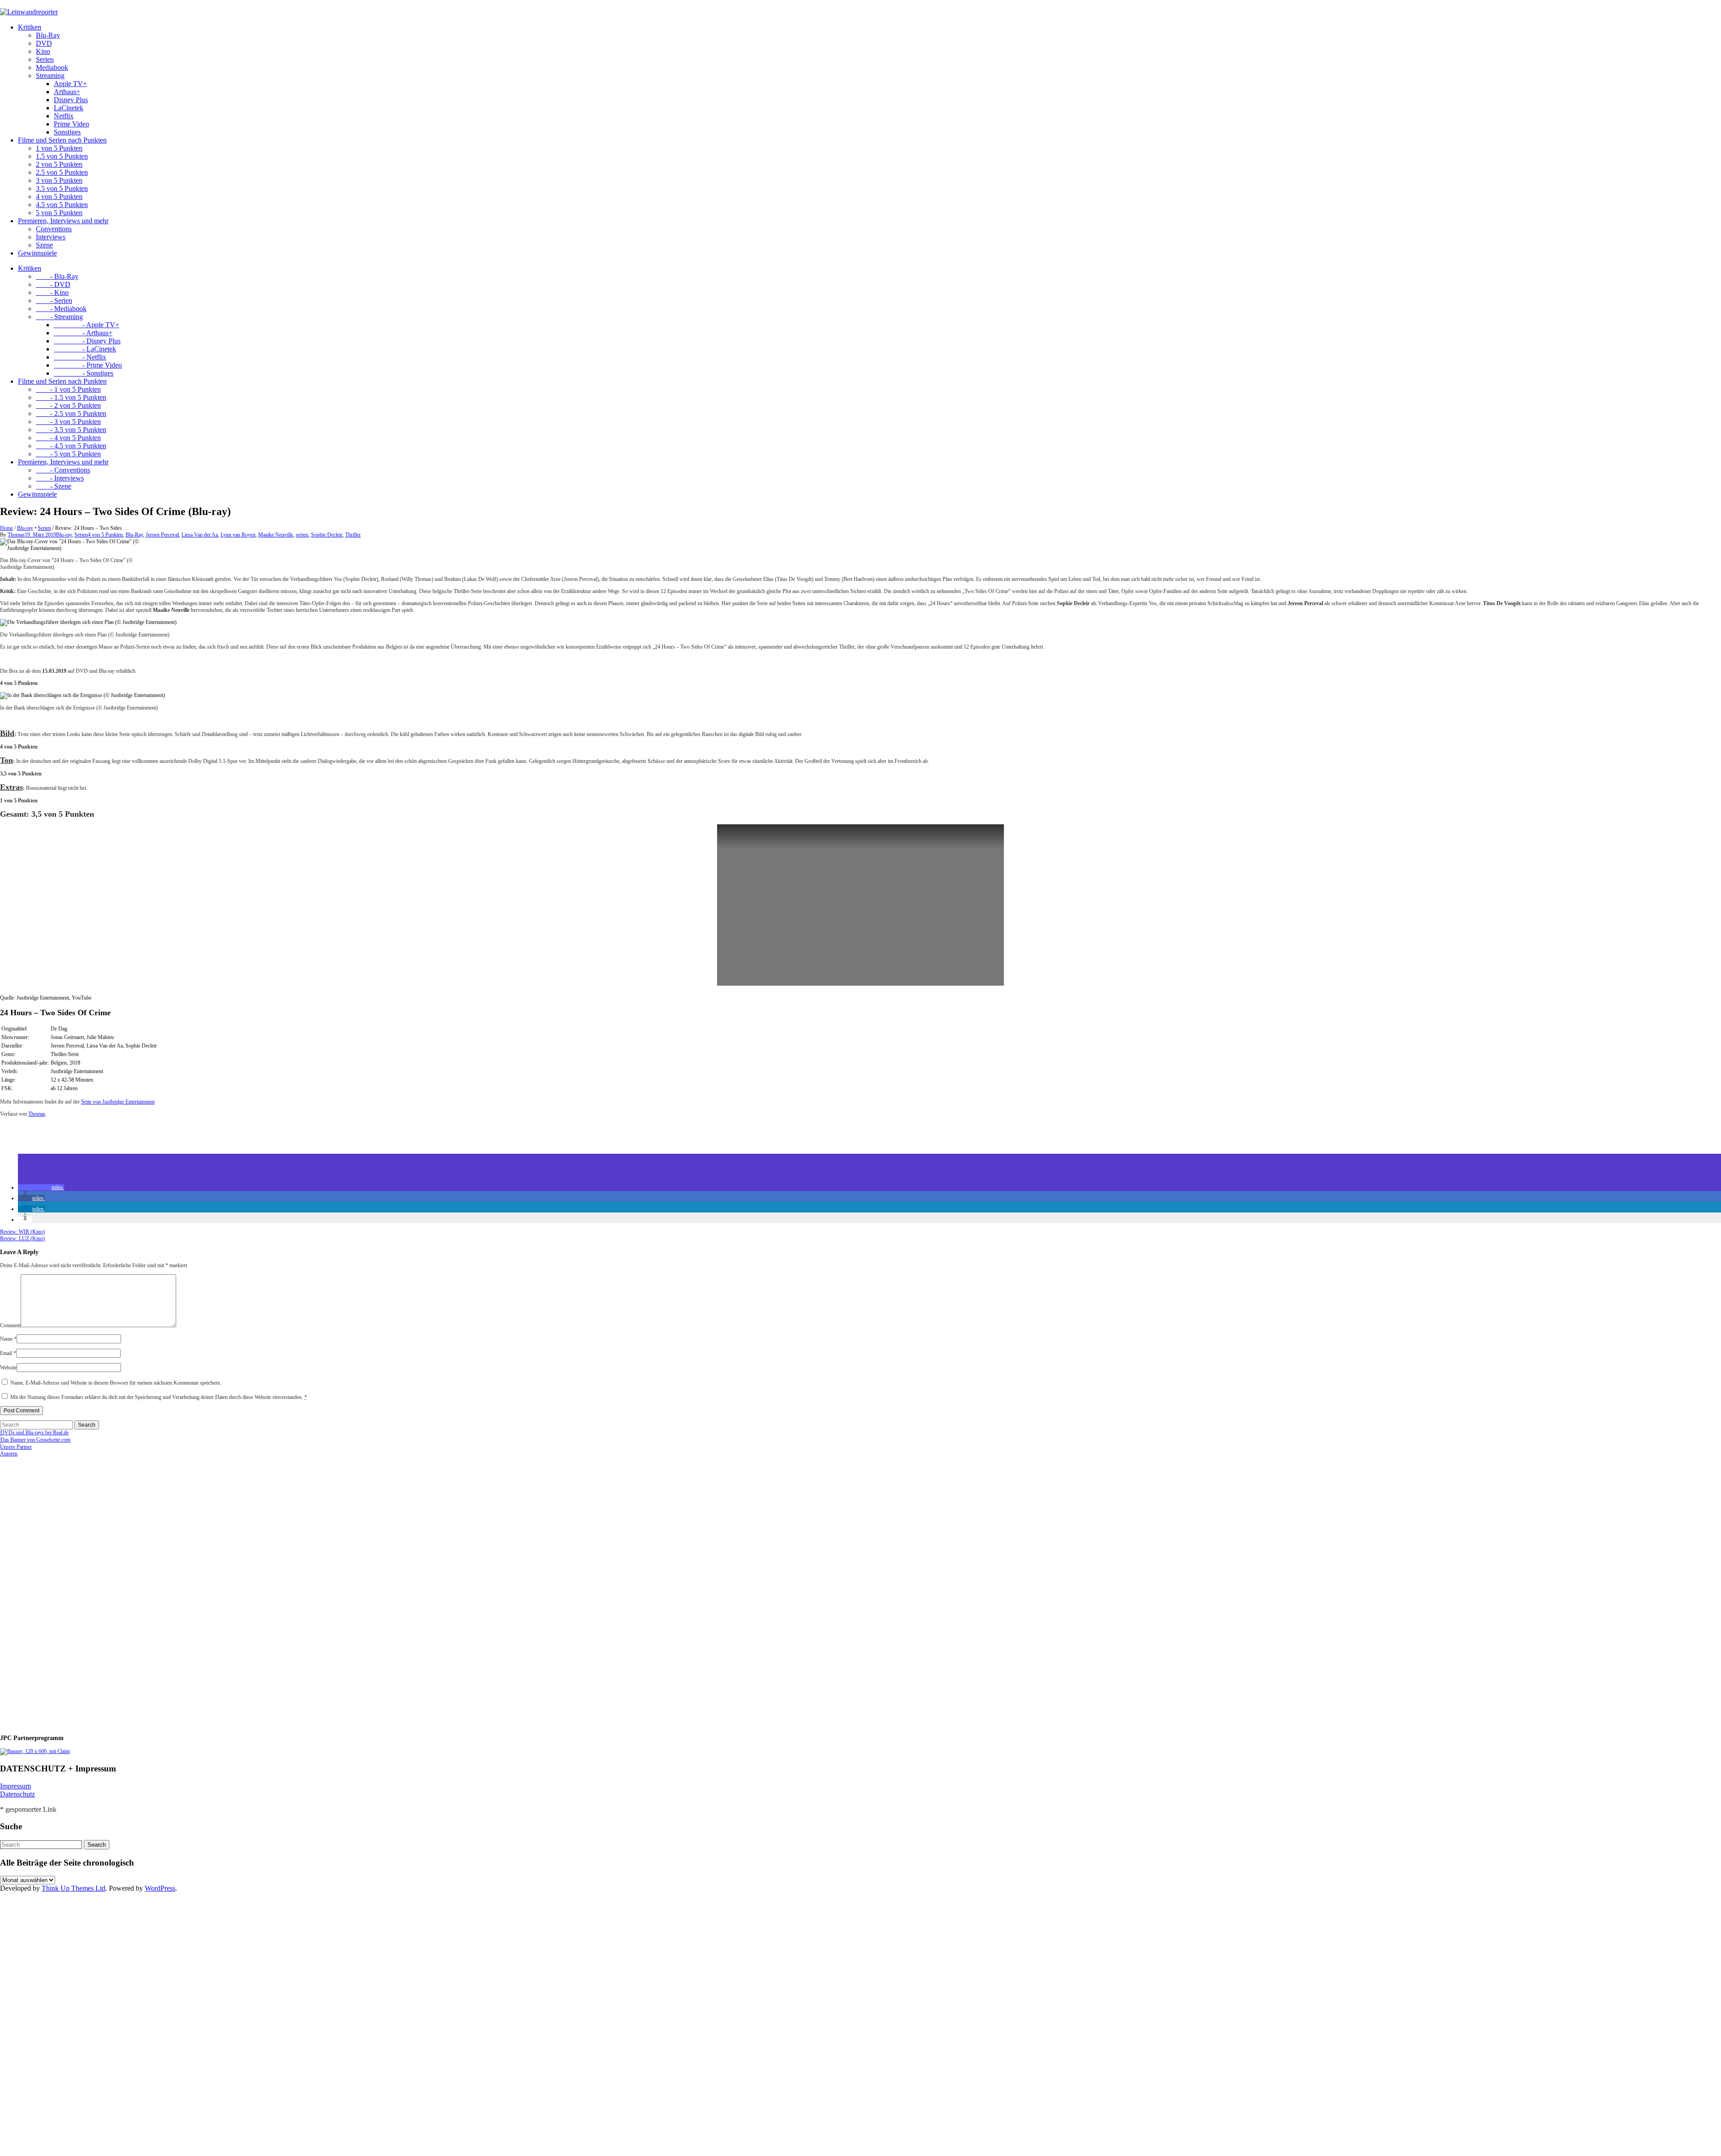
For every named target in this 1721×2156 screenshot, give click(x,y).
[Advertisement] (58, 1592)
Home (6, 528)
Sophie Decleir (327, 535)
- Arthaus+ (83, 333)
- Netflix (80, 357)
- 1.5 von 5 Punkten (71, 397)
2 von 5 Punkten (59, 164)
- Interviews (60, 478)
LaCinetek (69, 108)
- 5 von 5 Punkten (68, 454)
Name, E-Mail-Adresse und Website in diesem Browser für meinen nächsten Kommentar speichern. (116, 1383)
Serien (45, 59)
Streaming (50, 76)
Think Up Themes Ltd (74, 1888)
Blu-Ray (48, 35)
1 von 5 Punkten (59, 148)
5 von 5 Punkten (59, 213)
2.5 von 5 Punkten (62, 172)
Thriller (353, 535)
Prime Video (71, 124)
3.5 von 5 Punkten (62, 188)
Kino (43, 51)
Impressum (15, 1786)
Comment (10, 1325)
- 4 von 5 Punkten (68, 438)
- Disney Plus (87, 341)
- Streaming (59, 317)
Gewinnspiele (37, 253)
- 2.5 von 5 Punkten (71, 413)
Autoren (9, 1454)
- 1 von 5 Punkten (68, 389)
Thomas (16, 535)
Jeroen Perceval (162, 535)
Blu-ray (25, 528)
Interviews (51, 237)
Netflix (64, 116)
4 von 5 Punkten (59, 197)
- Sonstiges (84, 373)
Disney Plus (71, 100)
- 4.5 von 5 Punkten (71, 446)
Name (8, 1339)
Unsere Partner (16, 1447)
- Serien (54, 301)
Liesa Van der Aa (200, 535)
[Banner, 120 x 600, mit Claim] (35, 1751)
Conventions (54, 229)
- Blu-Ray (57, 276)
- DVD (53, 284)
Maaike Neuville (276, 535)
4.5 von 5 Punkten (62, 205)
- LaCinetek (85, 349)
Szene (44, 245)
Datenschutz (17, 1794)
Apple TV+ (70, 84)
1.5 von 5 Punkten (62, 156)
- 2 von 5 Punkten (68, 405)
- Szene (54, 486)
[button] (41, 1187)
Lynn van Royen (238, 535)
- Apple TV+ (86, 325)
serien (302, 535)
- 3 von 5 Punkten (68, 422)
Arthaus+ (67, 92)
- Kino (52, 292)
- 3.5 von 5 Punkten (71, 430)
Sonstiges (67, 132)
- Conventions (63, 470)
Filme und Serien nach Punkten (62, 140)
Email (8, 1353)
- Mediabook (61, 309)
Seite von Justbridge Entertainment (118, 1102)
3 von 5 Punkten (59, 180)
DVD (44, 43)
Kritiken (30, 27)
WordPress (160, 1888)
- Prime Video (88, 365)
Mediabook (52, 67)
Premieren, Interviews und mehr (63, 221)
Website (8, 1368)
